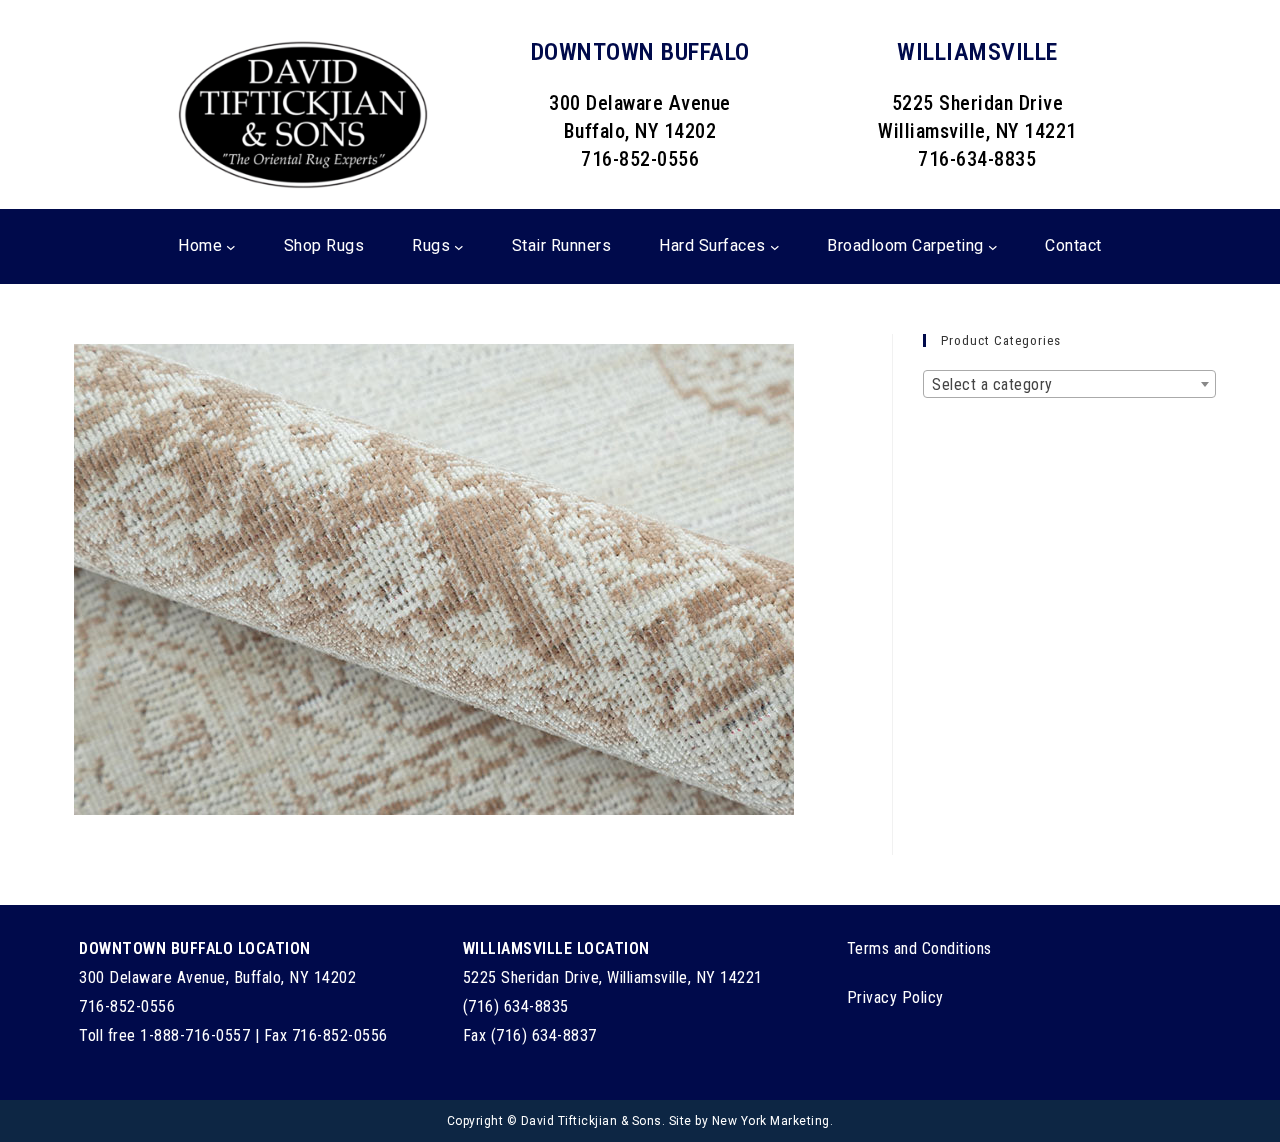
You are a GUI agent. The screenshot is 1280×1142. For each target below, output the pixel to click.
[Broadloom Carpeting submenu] (993, 247)
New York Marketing (771, 1121)
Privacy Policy (895, 997)
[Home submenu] (231, 247)
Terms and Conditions (919, 948)
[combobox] (1069, 384)
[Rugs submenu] (459, 247)
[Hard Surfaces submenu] (775, 247)
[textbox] (1069, 385)
